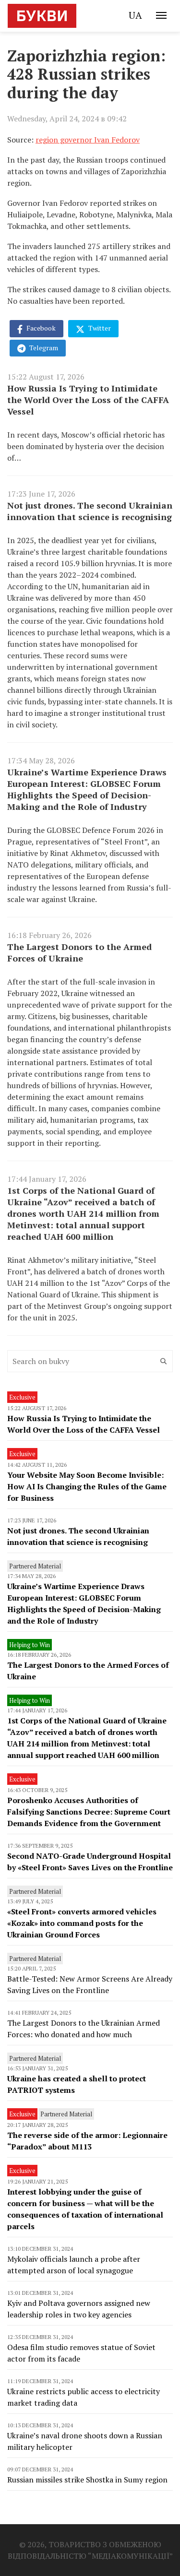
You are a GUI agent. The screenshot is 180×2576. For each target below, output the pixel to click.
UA (135, 15)
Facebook (40, 328)
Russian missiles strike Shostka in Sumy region (87, 2480)
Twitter (99, 328)
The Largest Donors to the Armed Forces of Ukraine (79, 952)
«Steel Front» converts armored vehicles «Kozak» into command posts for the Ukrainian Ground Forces (82, 1923)
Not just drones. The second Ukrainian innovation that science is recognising (90, 511)
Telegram (43, 348)
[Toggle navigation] (161, 15)
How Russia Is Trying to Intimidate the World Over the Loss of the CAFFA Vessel (88, 400)
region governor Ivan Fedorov (88, 140)
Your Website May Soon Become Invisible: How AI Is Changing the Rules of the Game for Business (87, 1486)
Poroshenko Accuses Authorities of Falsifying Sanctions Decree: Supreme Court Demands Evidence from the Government (89, 1812)
